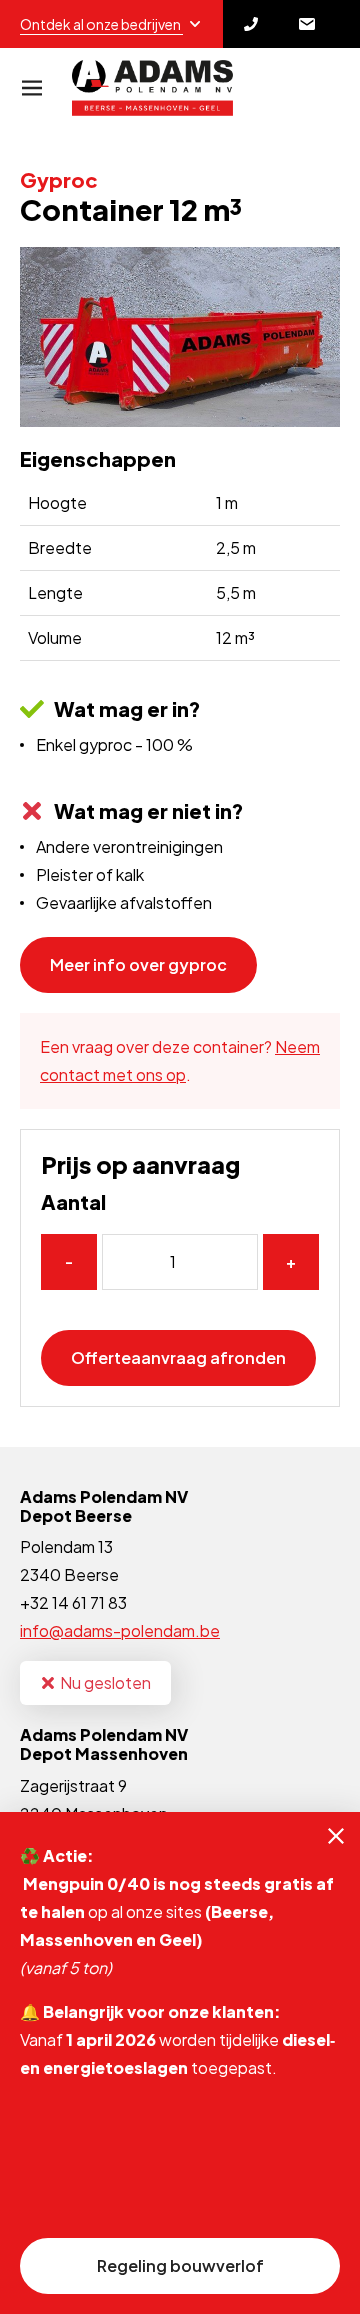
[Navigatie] (32, 88)
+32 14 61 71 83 (73, 1602)
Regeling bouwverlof (180, 2265)
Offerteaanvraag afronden (178, 1357)
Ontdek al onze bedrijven (101, 24)
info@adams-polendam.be (120, 1630)
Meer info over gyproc (138, 964)
